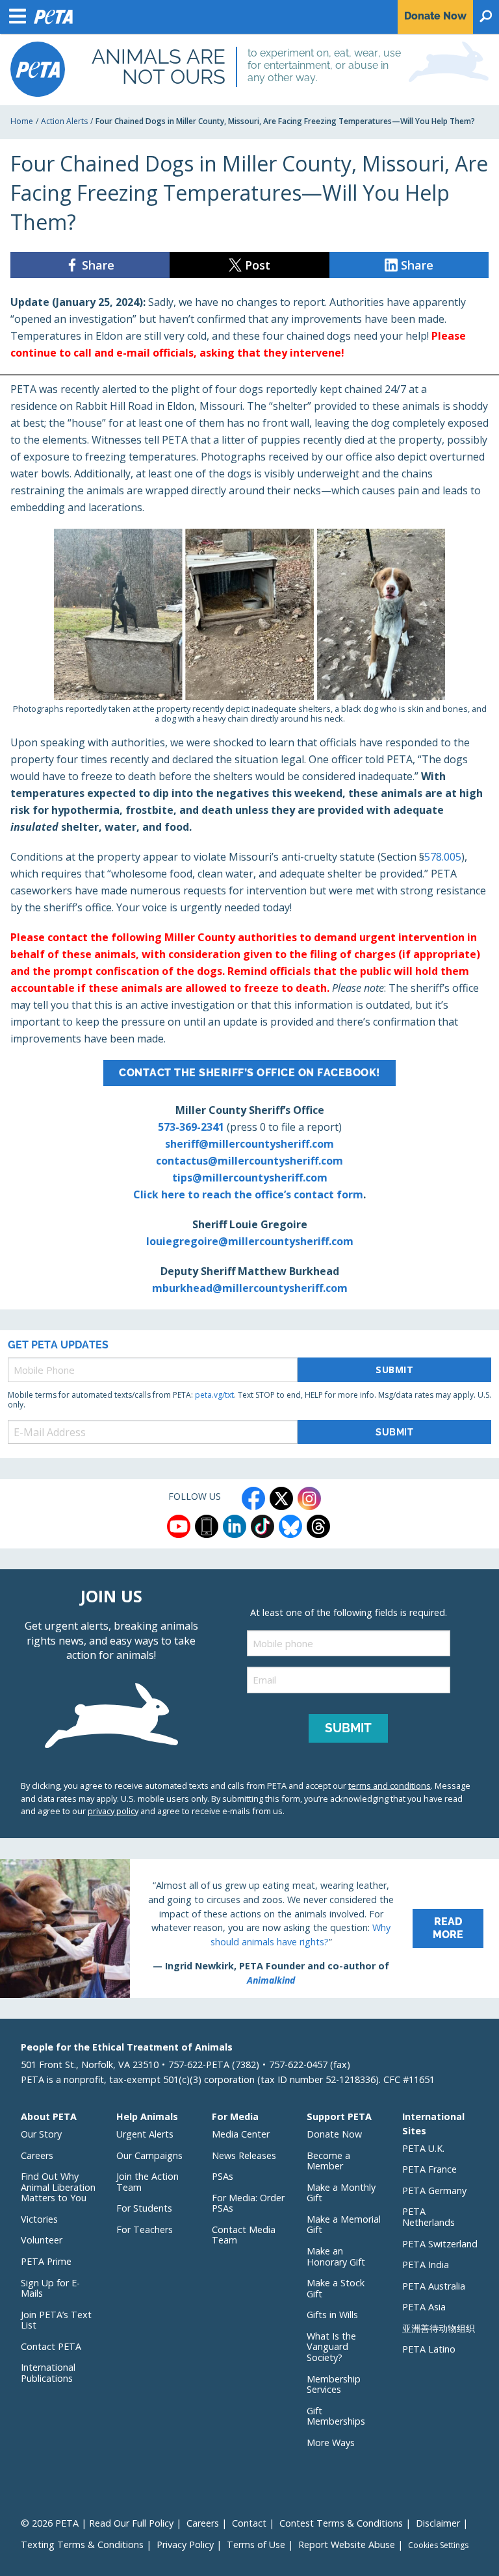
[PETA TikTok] (262, 1526)
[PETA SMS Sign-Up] (207, 1526)
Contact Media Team (244, 2235)
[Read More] (249, 1928)
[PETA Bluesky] (290, 1526)
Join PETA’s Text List (56, 2320)
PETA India (426, 2265)
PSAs (223, 2176)
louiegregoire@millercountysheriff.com (250, 1241)
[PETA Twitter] (281, 1498)
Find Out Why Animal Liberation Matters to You (58, 2187)
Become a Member (328, 2161)
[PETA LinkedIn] (235, 1526)
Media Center (241, 2134)
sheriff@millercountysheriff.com (249, 1144)
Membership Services (334, 2384)
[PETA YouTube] (179, 1526)
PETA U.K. (423, 2148)
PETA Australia (434, 2286)
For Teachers (145, 2229)
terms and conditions (390, 1786)
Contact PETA (51, 2346)
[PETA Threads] (318, 1526)
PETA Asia (424, 2307)
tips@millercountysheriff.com (250, 1178)
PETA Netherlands (429, 2217)
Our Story (41, 2134)
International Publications (48, 2373)
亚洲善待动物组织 (439, 2328)
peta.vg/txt (214, 1395)
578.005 (443, 857)
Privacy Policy (185, 2544)
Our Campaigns (149, 2155)
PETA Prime (46, 2261)
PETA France (429, 2169)
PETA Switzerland (440, 2244)
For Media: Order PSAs (248, 2203)
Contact (249, 2523)
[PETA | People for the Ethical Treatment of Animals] (38, 69)
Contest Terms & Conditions (341, 2523)
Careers (37, 2155)
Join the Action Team (147, 2182)
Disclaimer (438, 2523)
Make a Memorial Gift (344, 2225)
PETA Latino (429, 2349)
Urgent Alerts (145, 2134)
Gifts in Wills (332, 2315)
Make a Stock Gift (336, 2288)
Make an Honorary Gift (336, 2256)
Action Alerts (64, 121)
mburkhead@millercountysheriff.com (250, 1288)
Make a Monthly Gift (341, 2193)
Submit (394, 1370)
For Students (144, 2208)
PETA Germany (434, 2191)
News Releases (244, 2155)
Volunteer (42, 2240)
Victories (39, 2219)
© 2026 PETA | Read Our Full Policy (97, 2523)
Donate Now (334, 2134)
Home (22, 121)
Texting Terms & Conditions (82, 2544)
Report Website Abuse (347, 2544)
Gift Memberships (336, 2416)
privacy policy (113, 1811)
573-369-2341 (191, 1127)
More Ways (331, 2443)
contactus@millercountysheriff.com (249, 1161)
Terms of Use (256, 2544)
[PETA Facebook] (253, 1498)
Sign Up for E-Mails (50, 2288)
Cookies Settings (438, 2545)
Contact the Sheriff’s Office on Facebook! (249, 1073)
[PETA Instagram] (309, 1498)
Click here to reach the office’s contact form (248, 1194)
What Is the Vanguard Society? (331, 2347)
